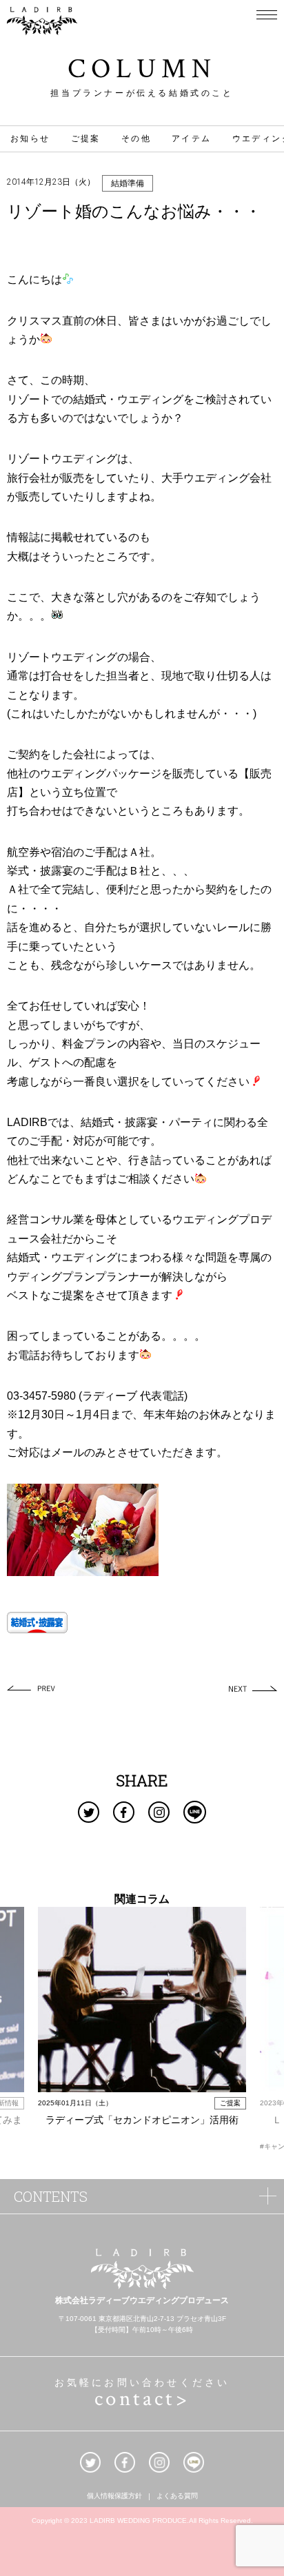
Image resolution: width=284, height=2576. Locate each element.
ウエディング (150, 399)
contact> (142, 2399)
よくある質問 (177, 2497)
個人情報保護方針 (114, 2497)
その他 (136, 139)
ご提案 (86, 139)
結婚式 (90, 399)
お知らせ (30, 139)
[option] (142, 2024)
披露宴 (57, 871)
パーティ (191, 1122)
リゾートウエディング (62, 459)
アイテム (192, 139)
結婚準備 (128, 183)
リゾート (29, 399)
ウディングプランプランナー (79, 1277)
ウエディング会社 (227, 478)
